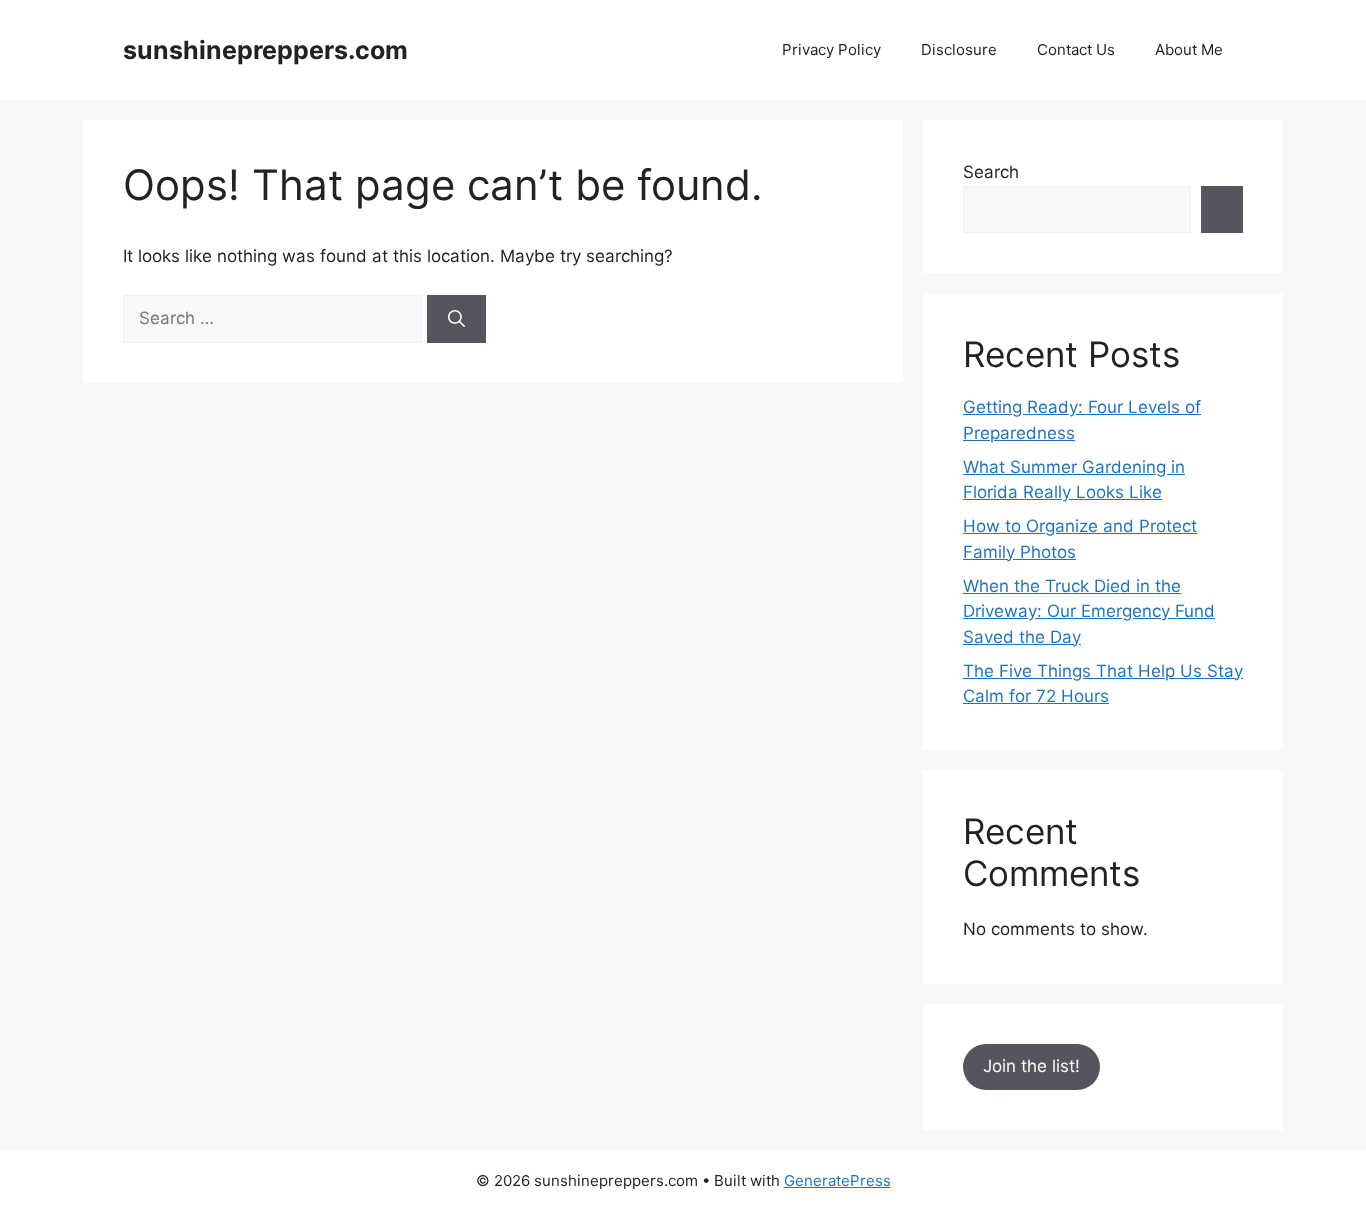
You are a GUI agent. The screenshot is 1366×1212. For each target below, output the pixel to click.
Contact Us (1076, 49)
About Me (1189, 49)
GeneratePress (837, 1180)
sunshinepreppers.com (265, 50)
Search (991, 172)
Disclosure (959, 49)
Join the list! (1031, 1066)
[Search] (456, 319)
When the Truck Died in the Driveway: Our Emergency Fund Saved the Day (1089, 611)
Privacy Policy (831, 49)
